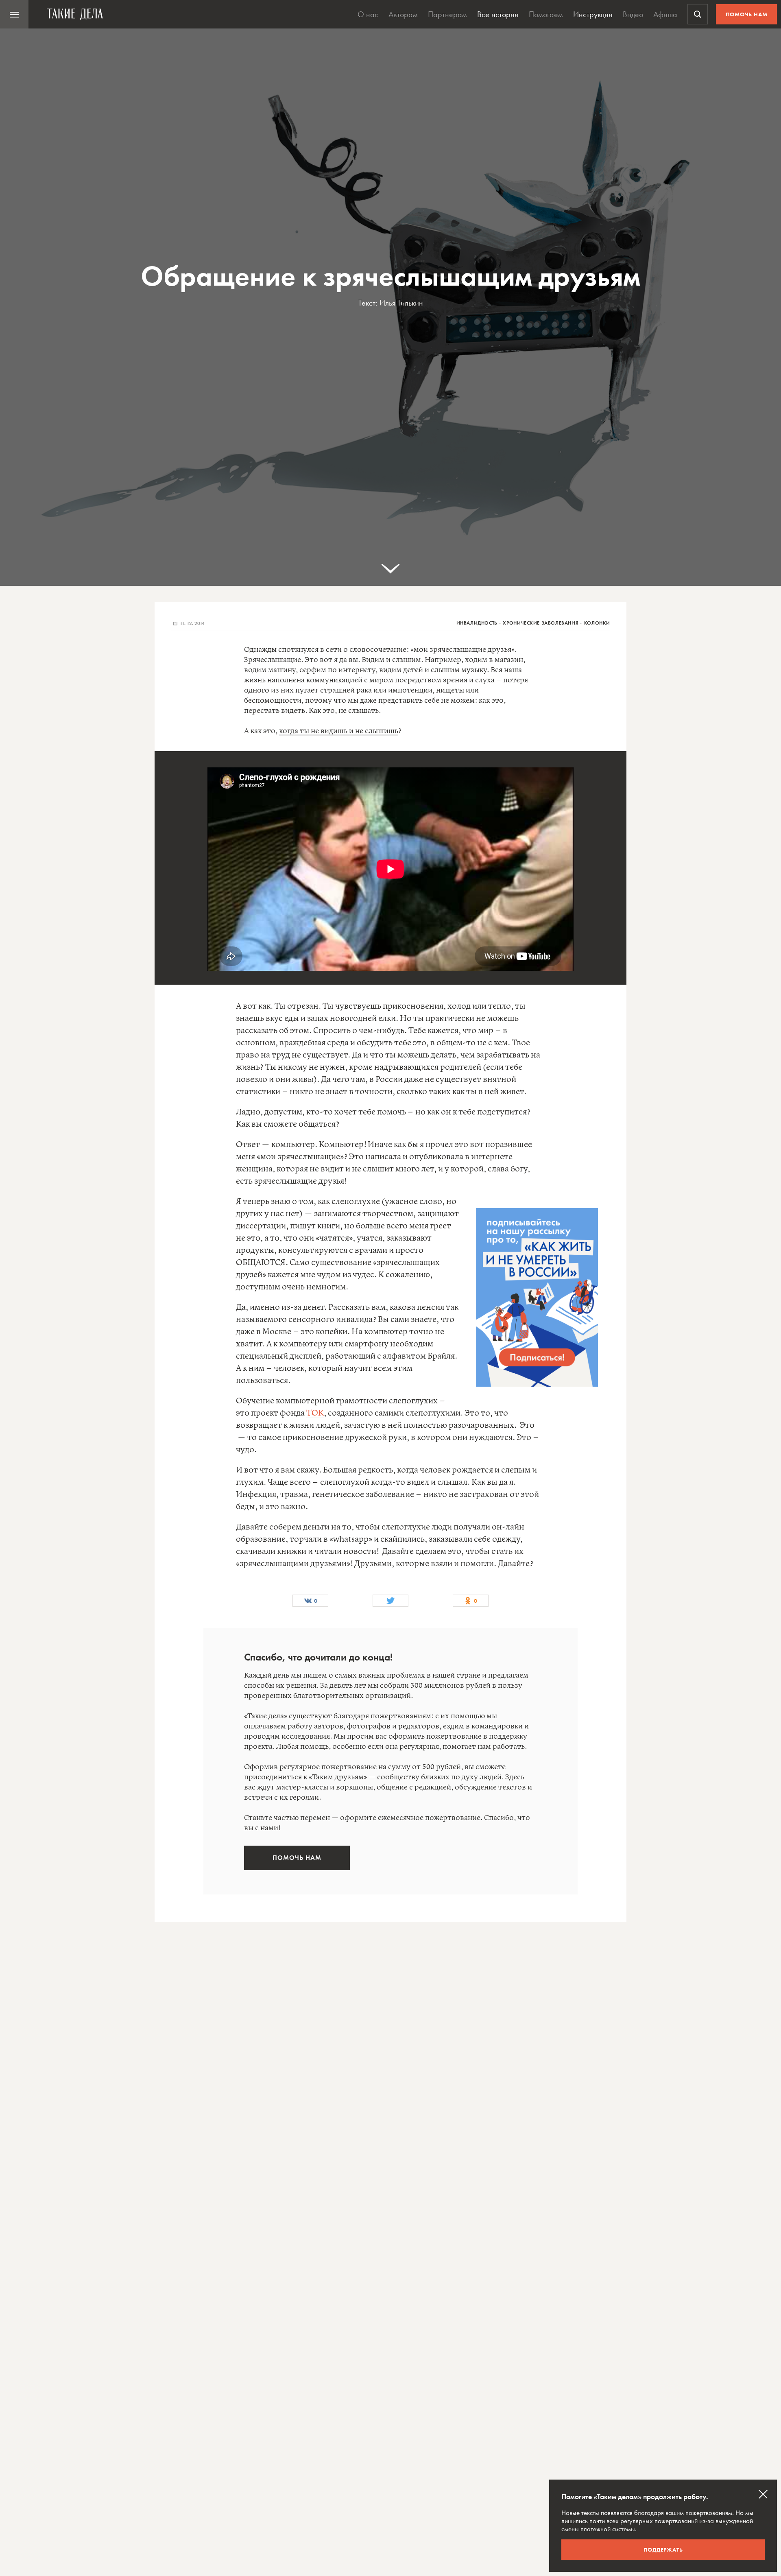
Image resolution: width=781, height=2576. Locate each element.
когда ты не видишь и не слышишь (339, 731)
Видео (633, 14)
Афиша (665, 14)
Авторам (403, 14)
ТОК (315, 1413)
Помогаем (546, 14)
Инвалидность (477, 623)
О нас (368, 14)
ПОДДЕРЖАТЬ (663, 2550)
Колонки (597, 623)
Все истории (498, 14)
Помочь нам (747, 14)
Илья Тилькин (401, 303)
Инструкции (593, 14)
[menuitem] (14, 14)
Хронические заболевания (541, 623)
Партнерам (447, 14)
